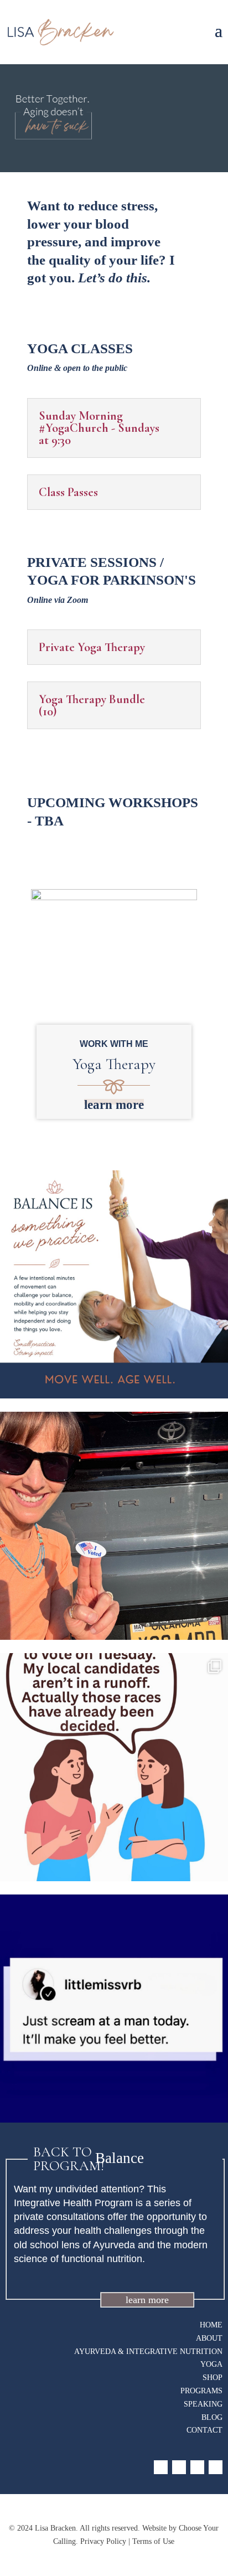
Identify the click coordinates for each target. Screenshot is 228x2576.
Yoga (211, 2364)
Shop (213, 2378)
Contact (204, 2430)
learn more (114, 1105)
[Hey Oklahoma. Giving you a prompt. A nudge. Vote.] (114, 1767)
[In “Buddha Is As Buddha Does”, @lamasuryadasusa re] (114, 1526)
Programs (201, 2391)
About (209, 2338)
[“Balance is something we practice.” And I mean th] (114, 1284)
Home (211, 2325)
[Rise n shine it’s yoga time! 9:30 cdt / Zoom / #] (114, 2009)
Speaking (203, 2404)
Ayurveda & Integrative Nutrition (148, 2352)
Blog (212, 2417)
